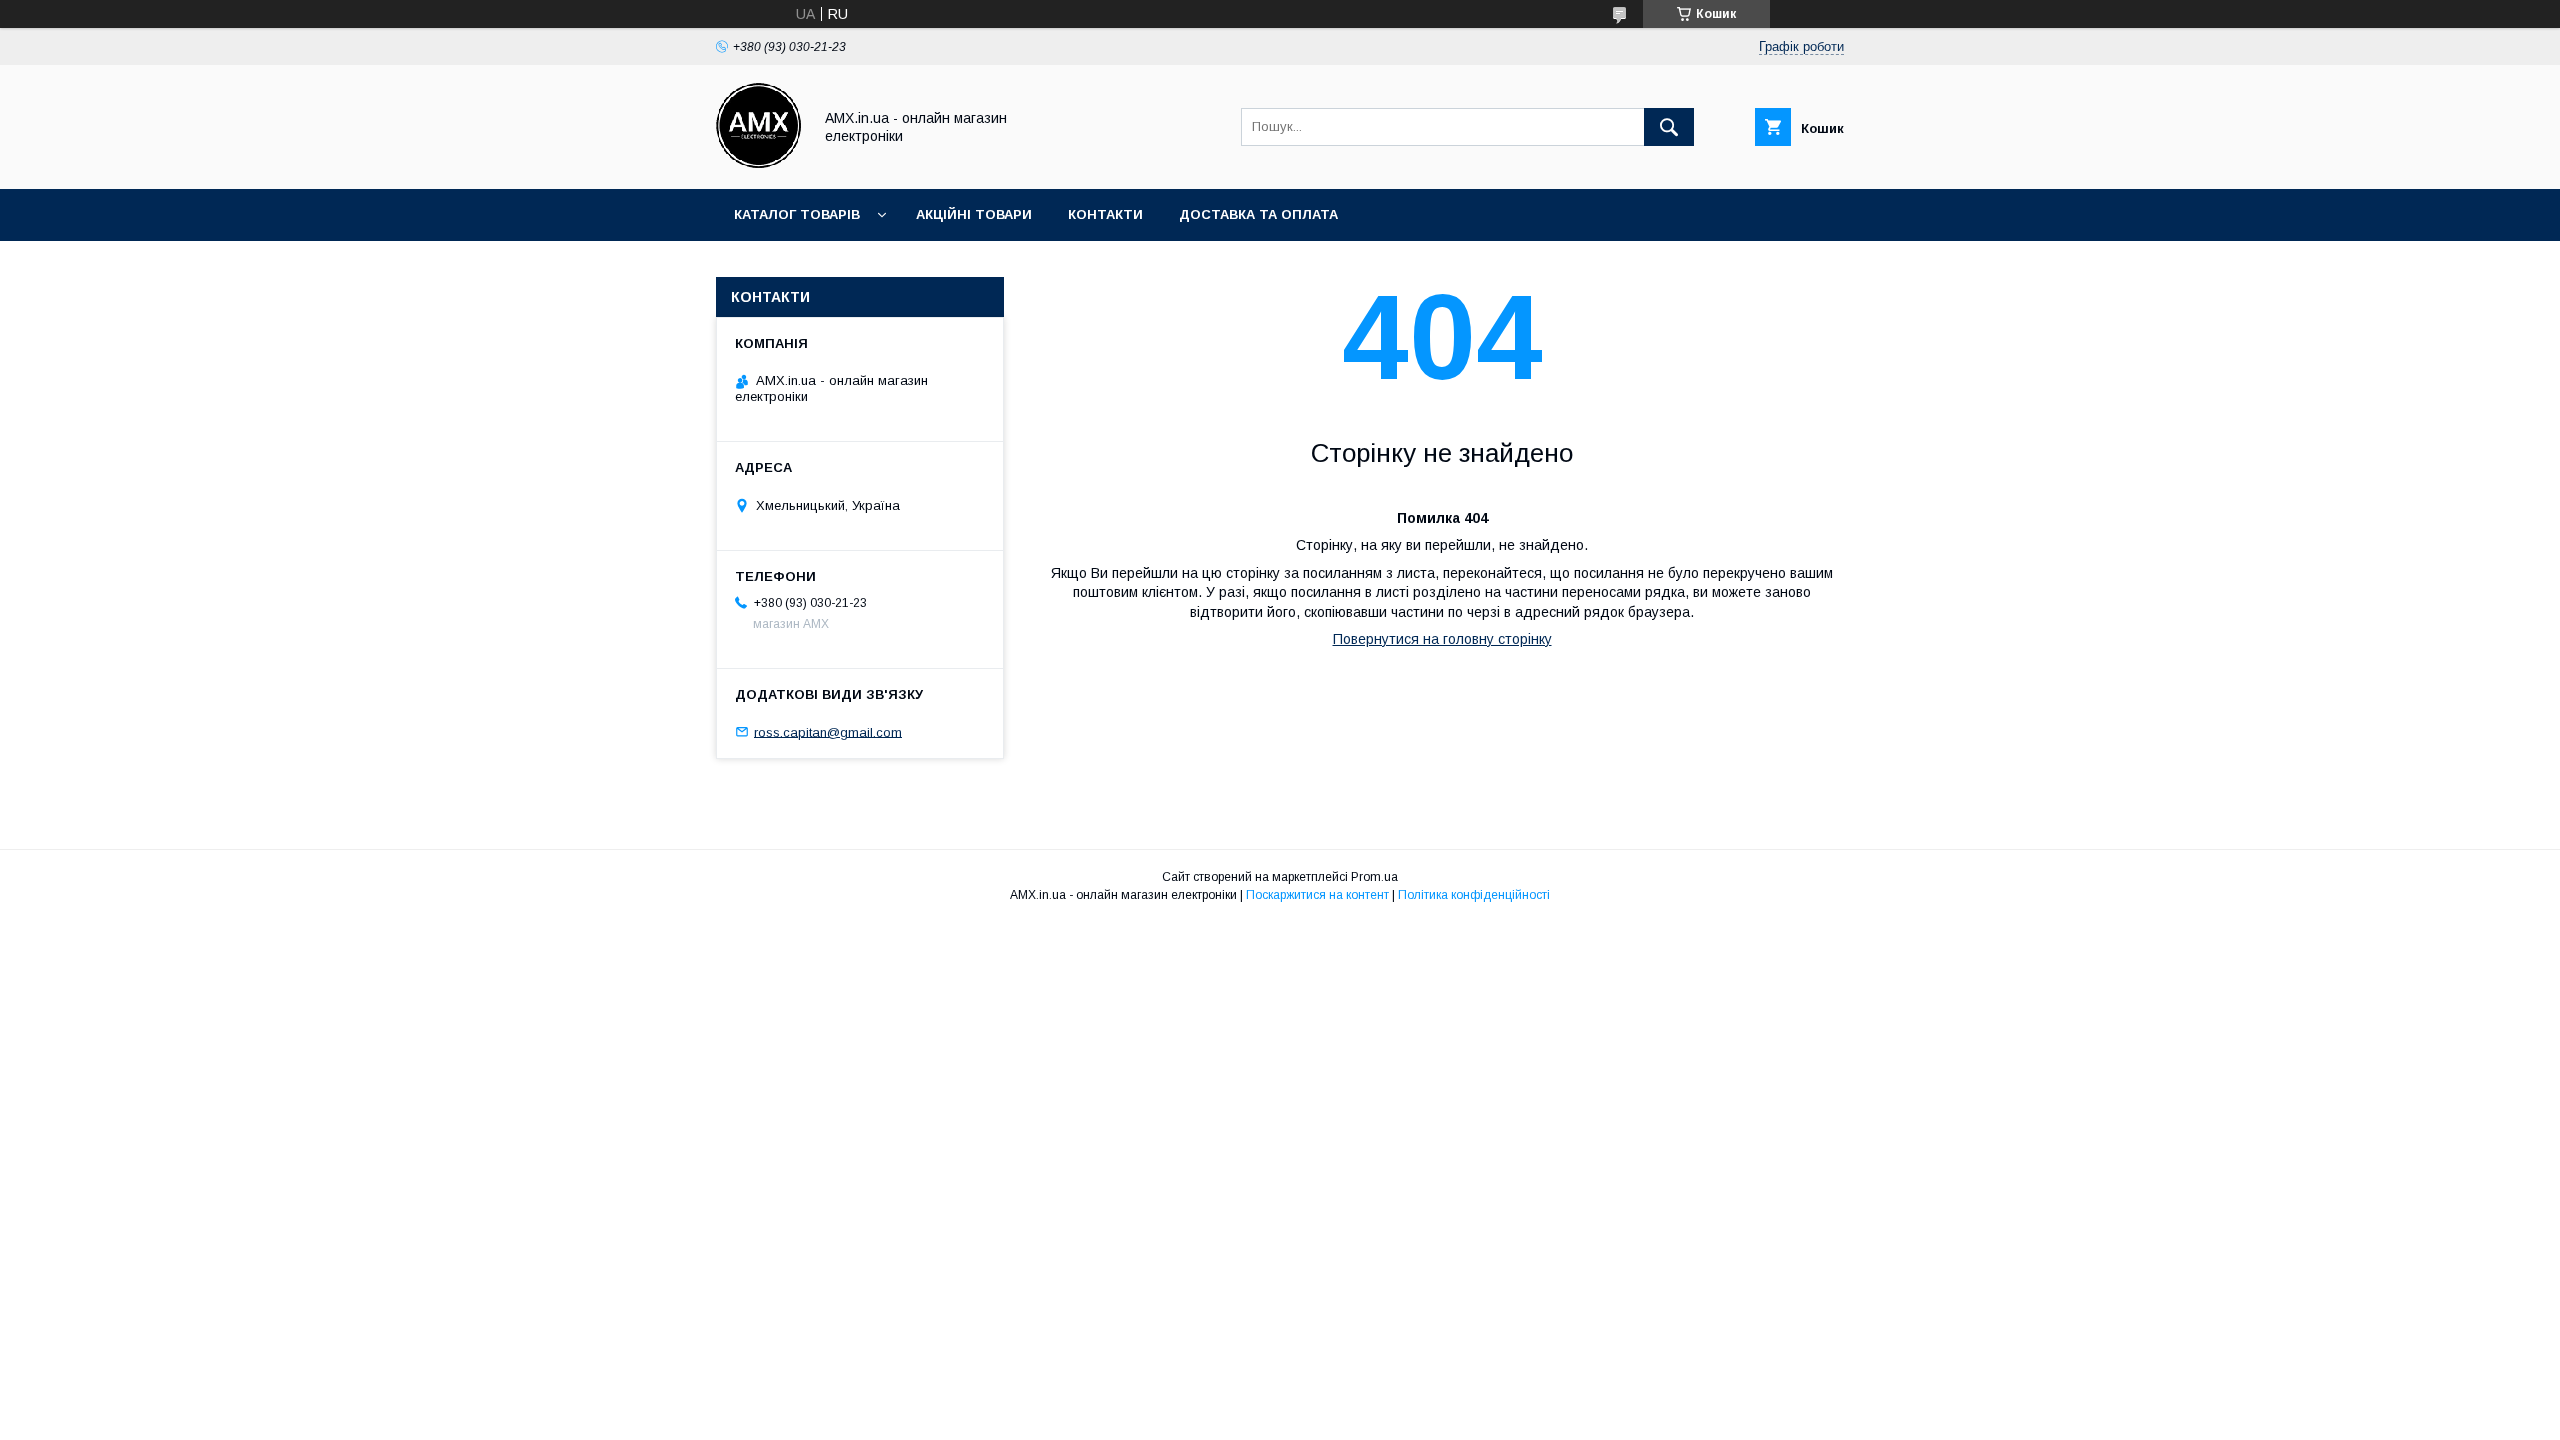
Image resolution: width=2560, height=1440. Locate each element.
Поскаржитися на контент (1317, 895)
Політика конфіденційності (1474, 895)
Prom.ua (1374, 877)
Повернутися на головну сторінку (1442, 639)
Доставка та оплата (1258, 214)
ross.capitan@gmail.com (828, 731)
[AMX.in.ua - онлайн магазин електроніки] (758, 163)
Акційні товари (974, 214)
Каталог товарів (797, 214)
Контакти (1105, 214)
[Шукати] (1669, 127)
